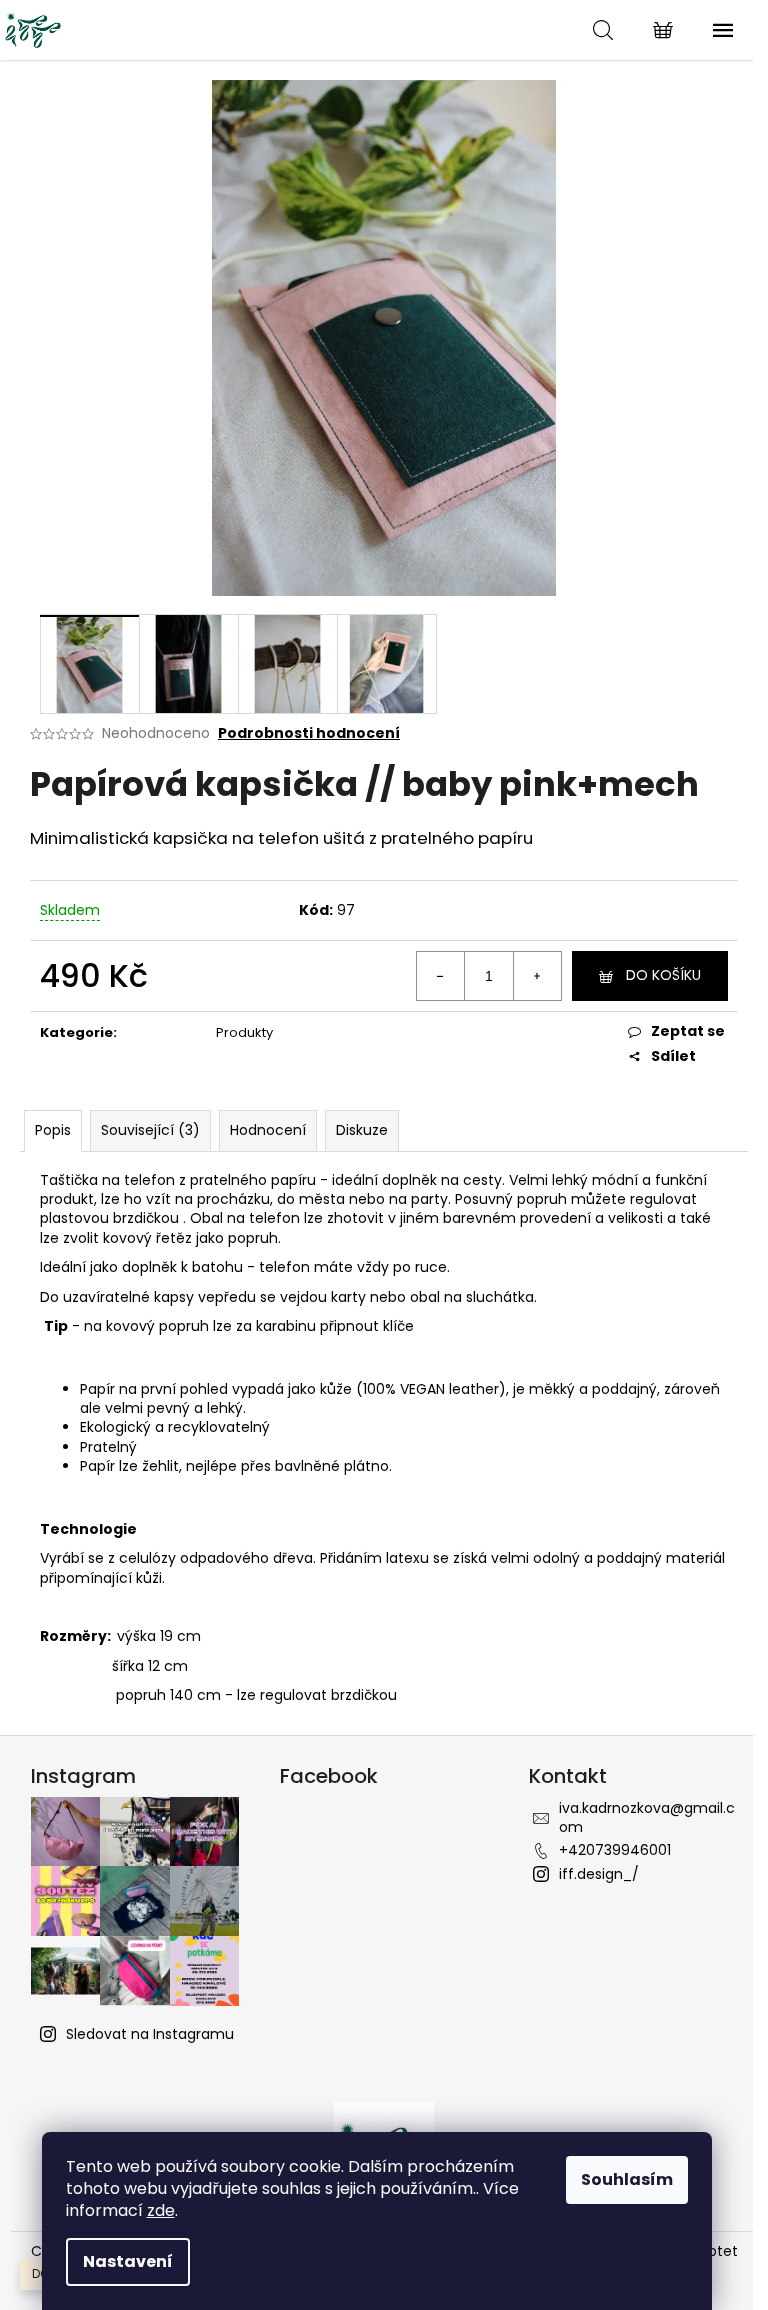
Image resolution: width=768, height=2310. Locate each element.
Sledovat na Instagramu (150, 2034)
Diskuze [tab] (362, 1130)
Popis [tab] (53, 1130)
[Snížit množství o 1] (441, 976)
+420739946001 (615, 1850)
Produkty (244, 1032)
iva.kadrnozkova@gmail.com (647, 1817)
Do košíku (663, 975)
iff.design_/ (599, 1874)
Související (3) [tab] (150, 1130)
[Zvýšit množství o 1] (537, 976)
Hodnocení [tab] (268, 1130)
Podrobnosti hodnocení (309, 733)
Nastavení (128, 2261)
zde (161, 2210)
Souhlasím (627, 2179)
